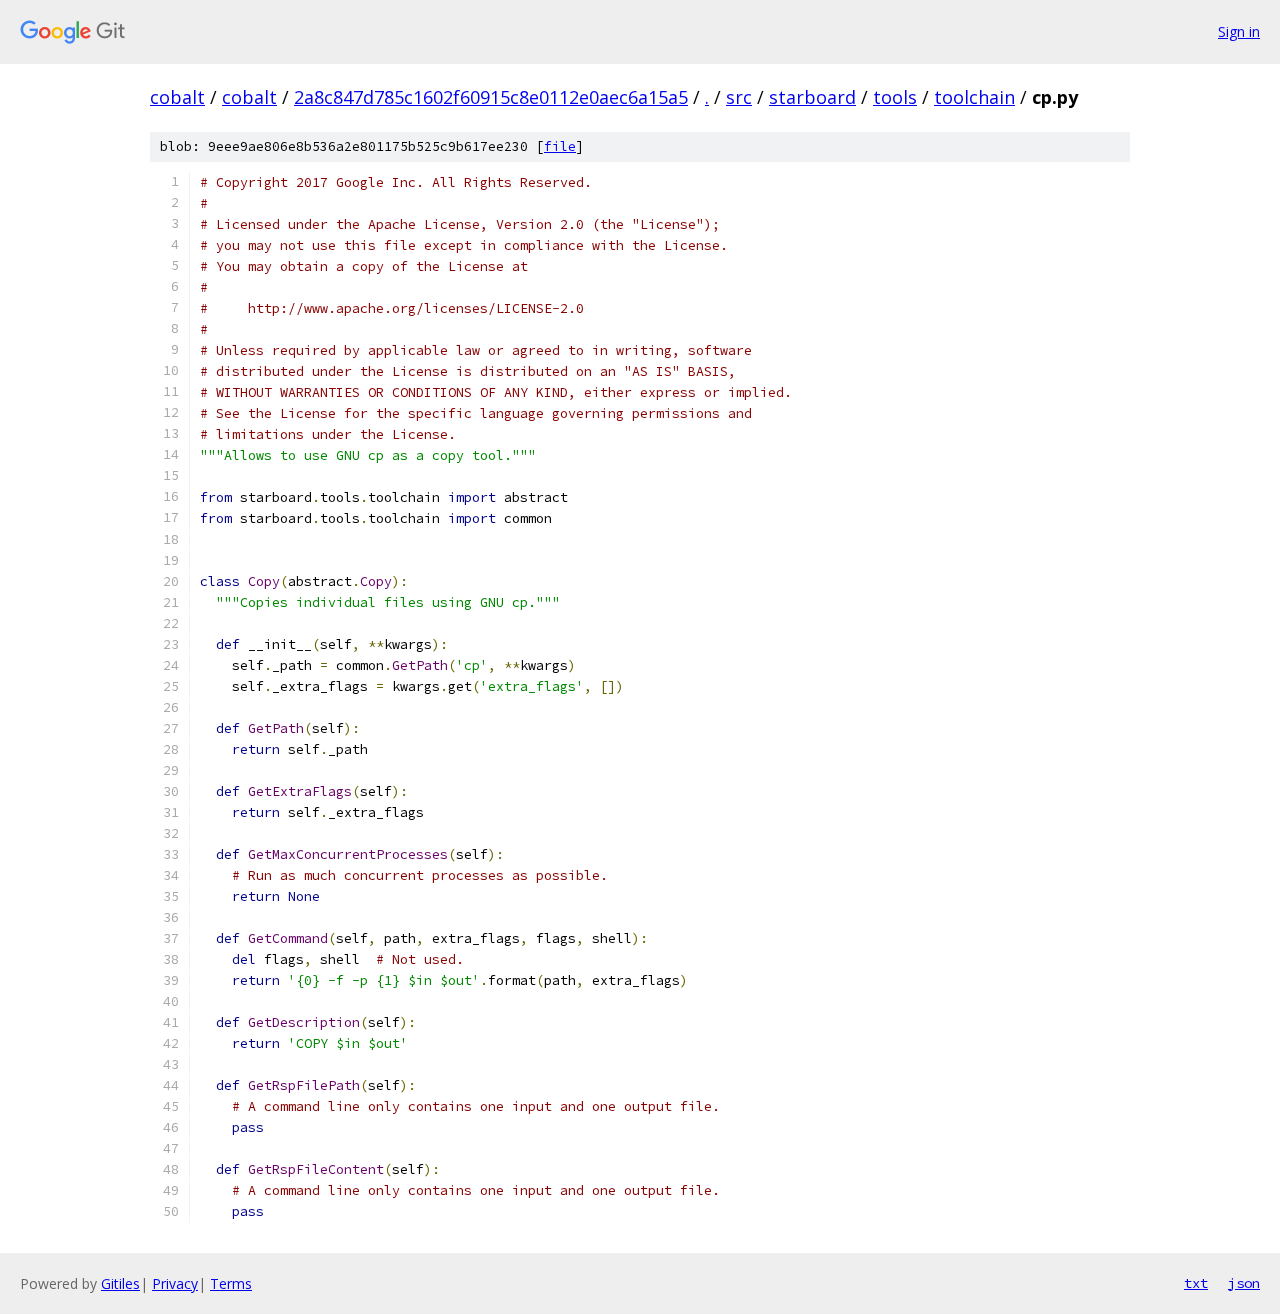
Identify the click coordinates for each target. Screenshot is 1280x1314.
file (560, 146)
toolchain (974, 97)
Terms (231, 1283)
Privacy (175, 1283)
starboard (812, 97)
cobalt (177, 97)
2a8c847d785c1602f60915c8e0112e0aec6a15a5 (491, 97)
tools (895, 97)
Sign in (1239, 31)
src (739, 97)
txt (1196, 1283)
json (1244, 1283)
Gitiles (120, 1283)
